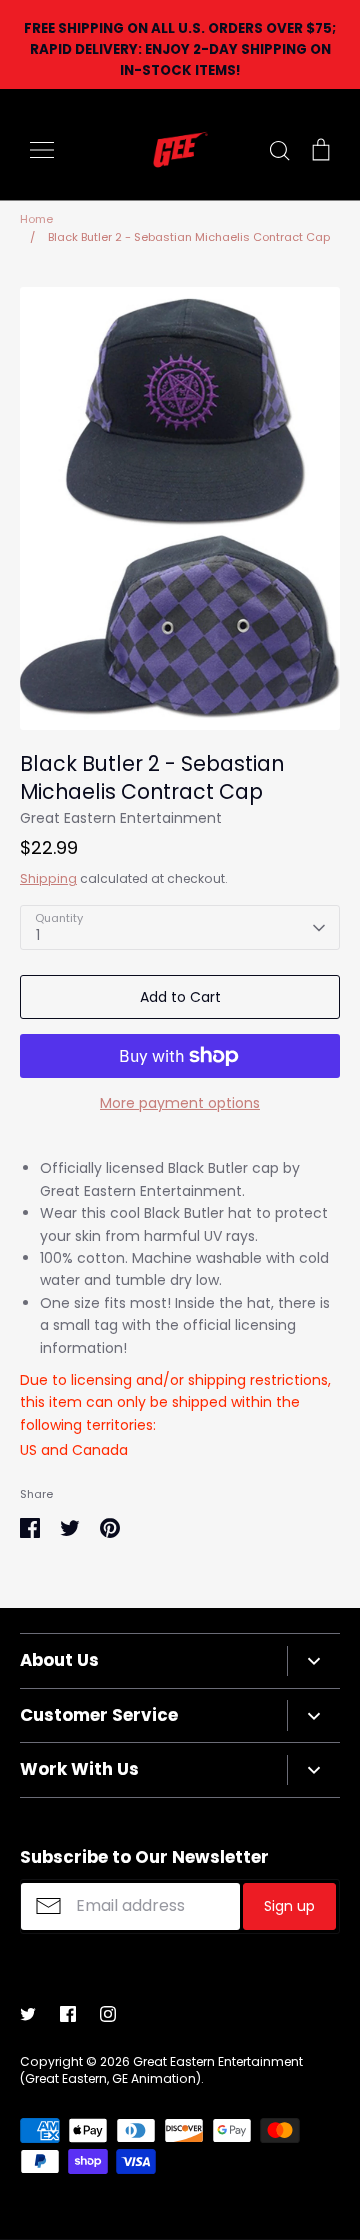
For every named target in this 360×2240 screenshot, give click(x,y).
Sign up (289, 1906)
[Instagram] (108, 2014)
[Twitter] (28, 2014)
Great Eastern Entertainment (121, 818)
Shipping (48, 878)
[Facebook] (68, 2014)
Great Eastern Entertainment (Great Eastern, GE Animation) (161, 2070)
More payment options (180, 1103)
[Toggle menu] (42, 150)
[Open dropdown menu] (313, 1661)
